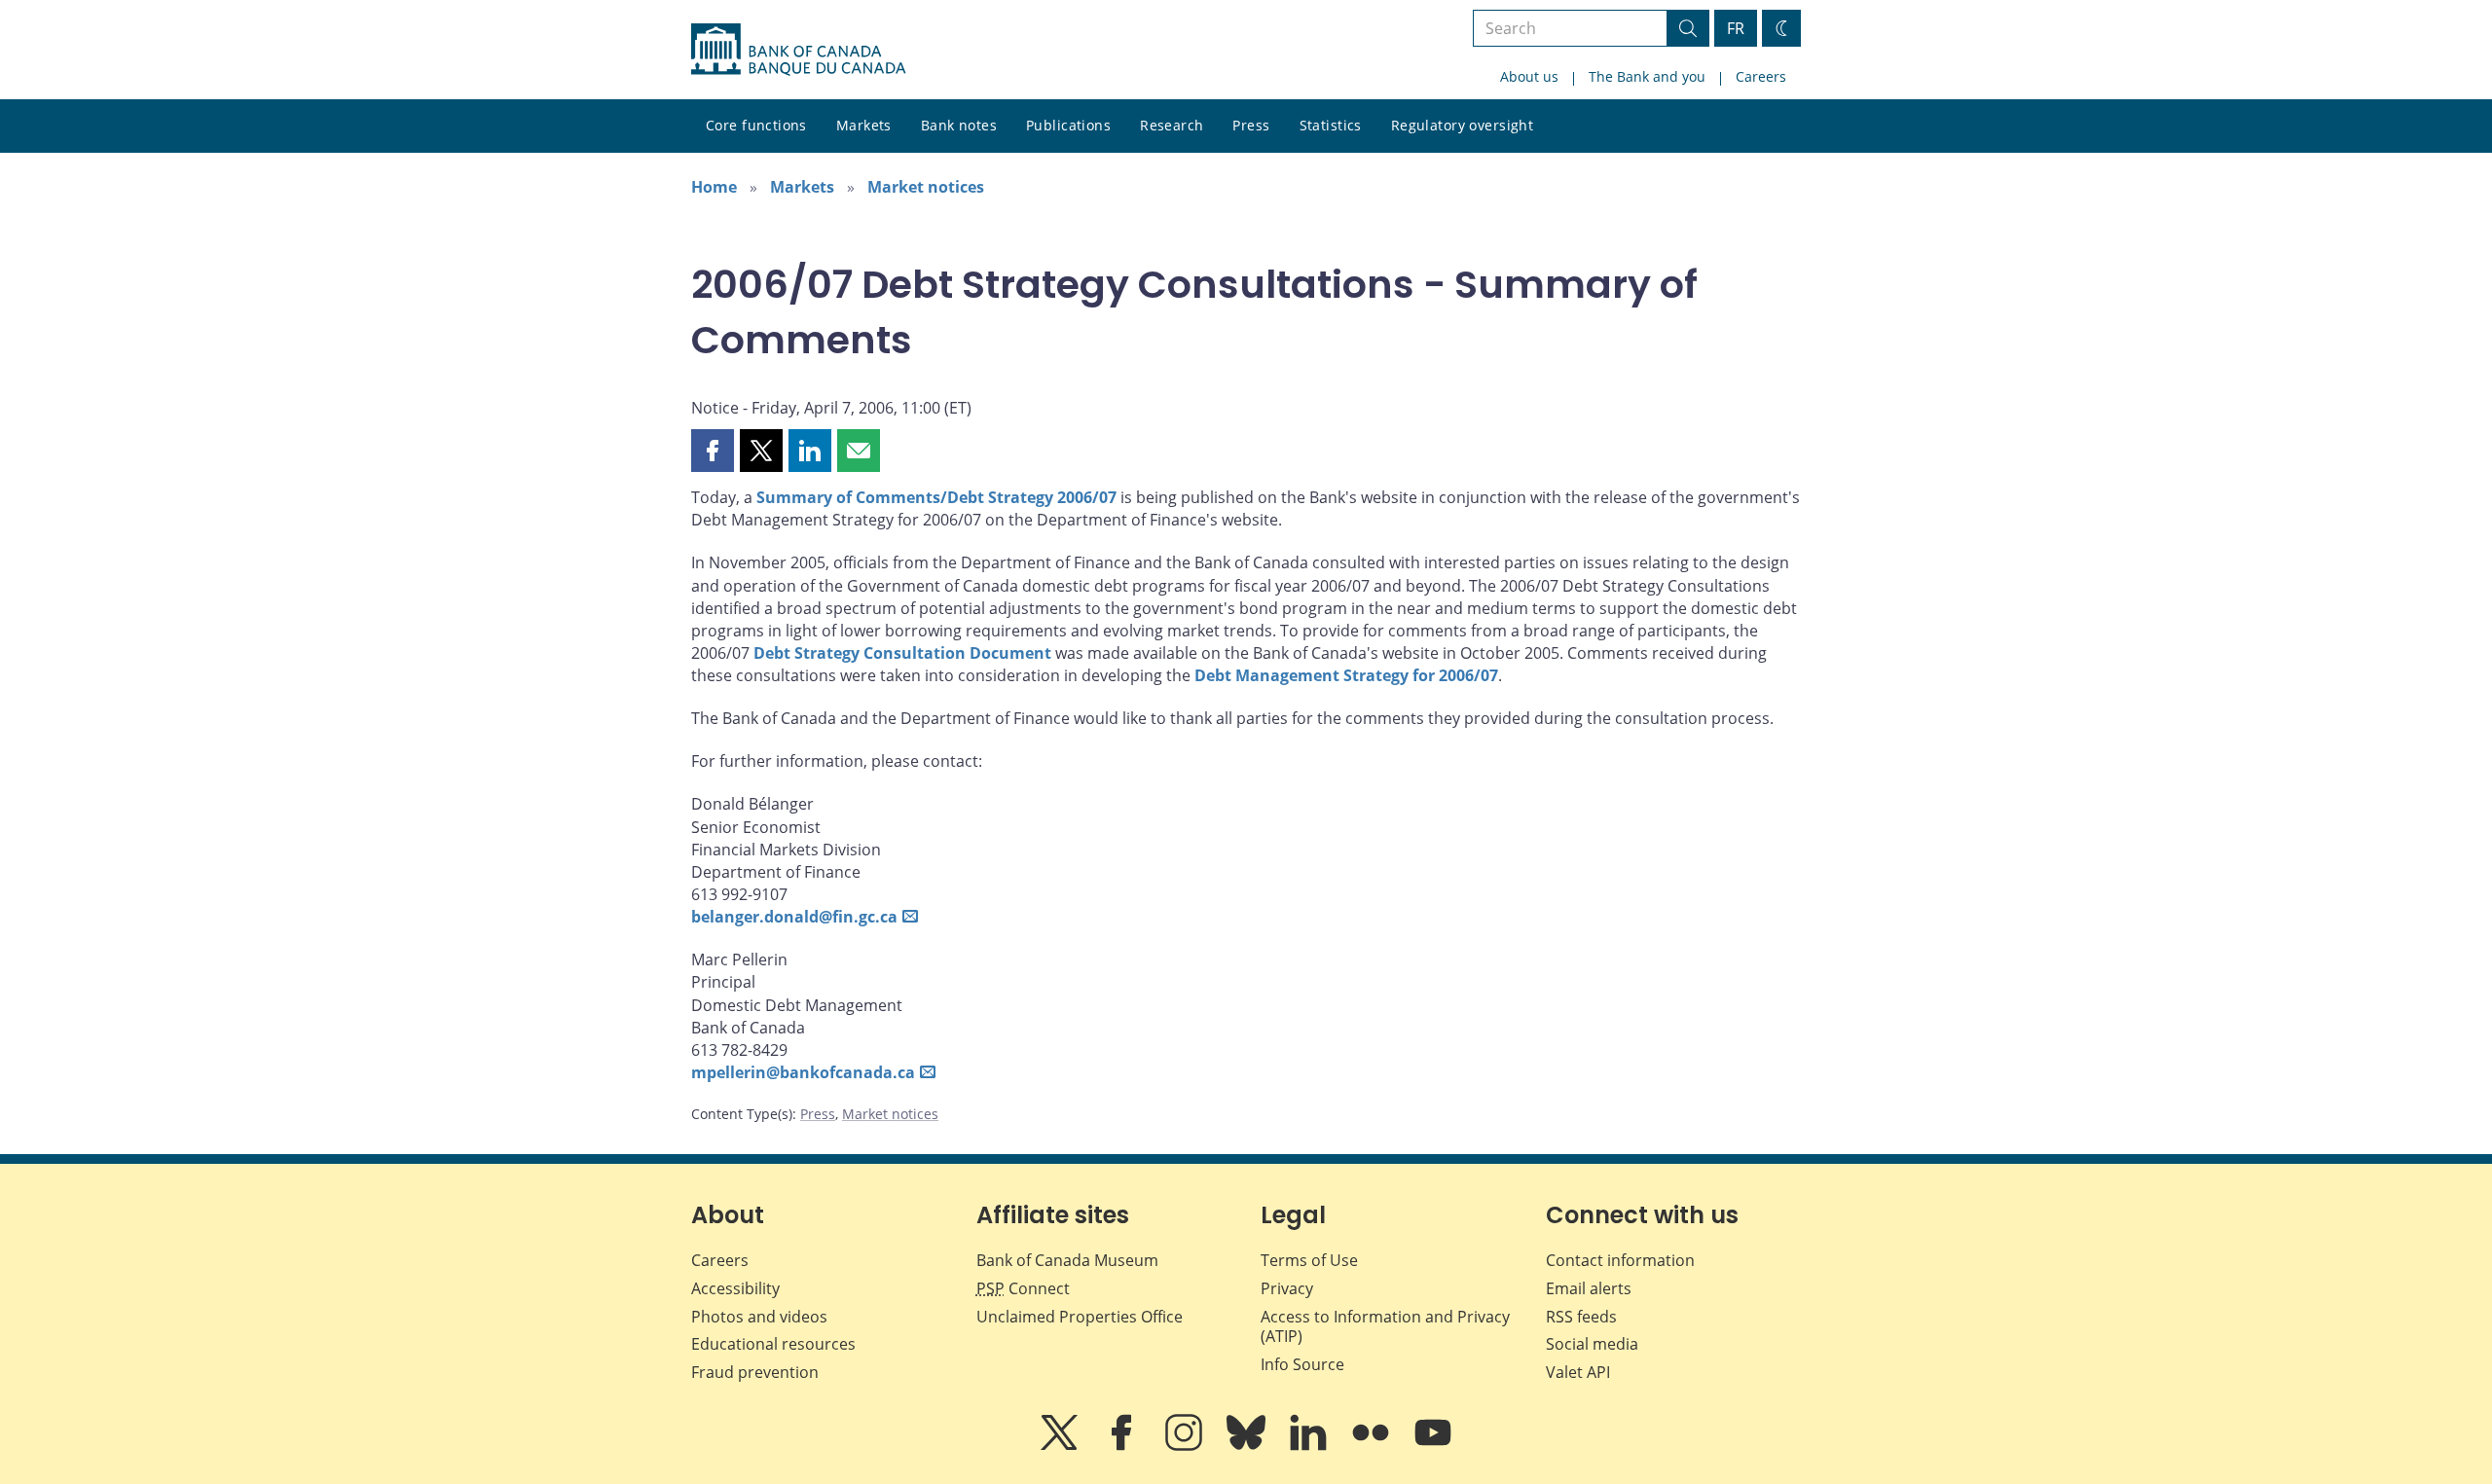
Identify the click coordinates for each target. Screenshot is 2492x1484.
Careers (1761, 76)
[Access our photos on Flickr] (1373, 1446)
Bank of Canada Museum (1067, 1260)
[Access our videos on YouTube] (1433, 1446)
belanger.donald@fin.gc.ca (794, 917)
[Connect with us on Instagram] (1186, 1446)
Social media (1592, 1344)
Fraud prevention (755, 1372)
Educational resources (773, 1344)
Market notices (926, 187)
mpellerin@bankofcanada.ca (803, 1072)
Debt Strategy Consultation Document (902, 653)
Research (1172, 125)
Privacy (1287, 1288)
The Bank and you (1647, 76)
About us (1529, 76)
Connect (1023, 1288)
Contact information (1620, 1260)
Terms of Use (1309, 1260)
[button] (713, 451)
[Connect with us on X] (1061, 1446)
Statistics (1331, 125)
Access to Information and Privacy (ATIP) (1385, 1327)
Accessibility (735, 1288)
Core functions (756, 125)
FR (1736, 28)
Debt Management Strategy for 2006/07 (1346, 675)
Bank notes (959, 125)
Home (714, 187)
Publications (1068, 125)
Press (1251, 125)
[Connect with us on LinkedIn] (1310, 1446)
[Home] (798, 50)
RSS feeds (1581, 1317)
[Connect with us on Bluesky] (1248, 1446)
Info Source (1302, 1364)
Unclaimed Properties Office (1080, 1317)
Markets (864, 125)
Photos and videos (759, 1317)
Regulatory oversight (1462, 125)
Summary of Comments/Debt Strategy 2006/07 (936, 497)
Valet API (1578, 1372)
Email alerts (1589, 1288)
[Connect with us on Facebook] (1123, 1446)
